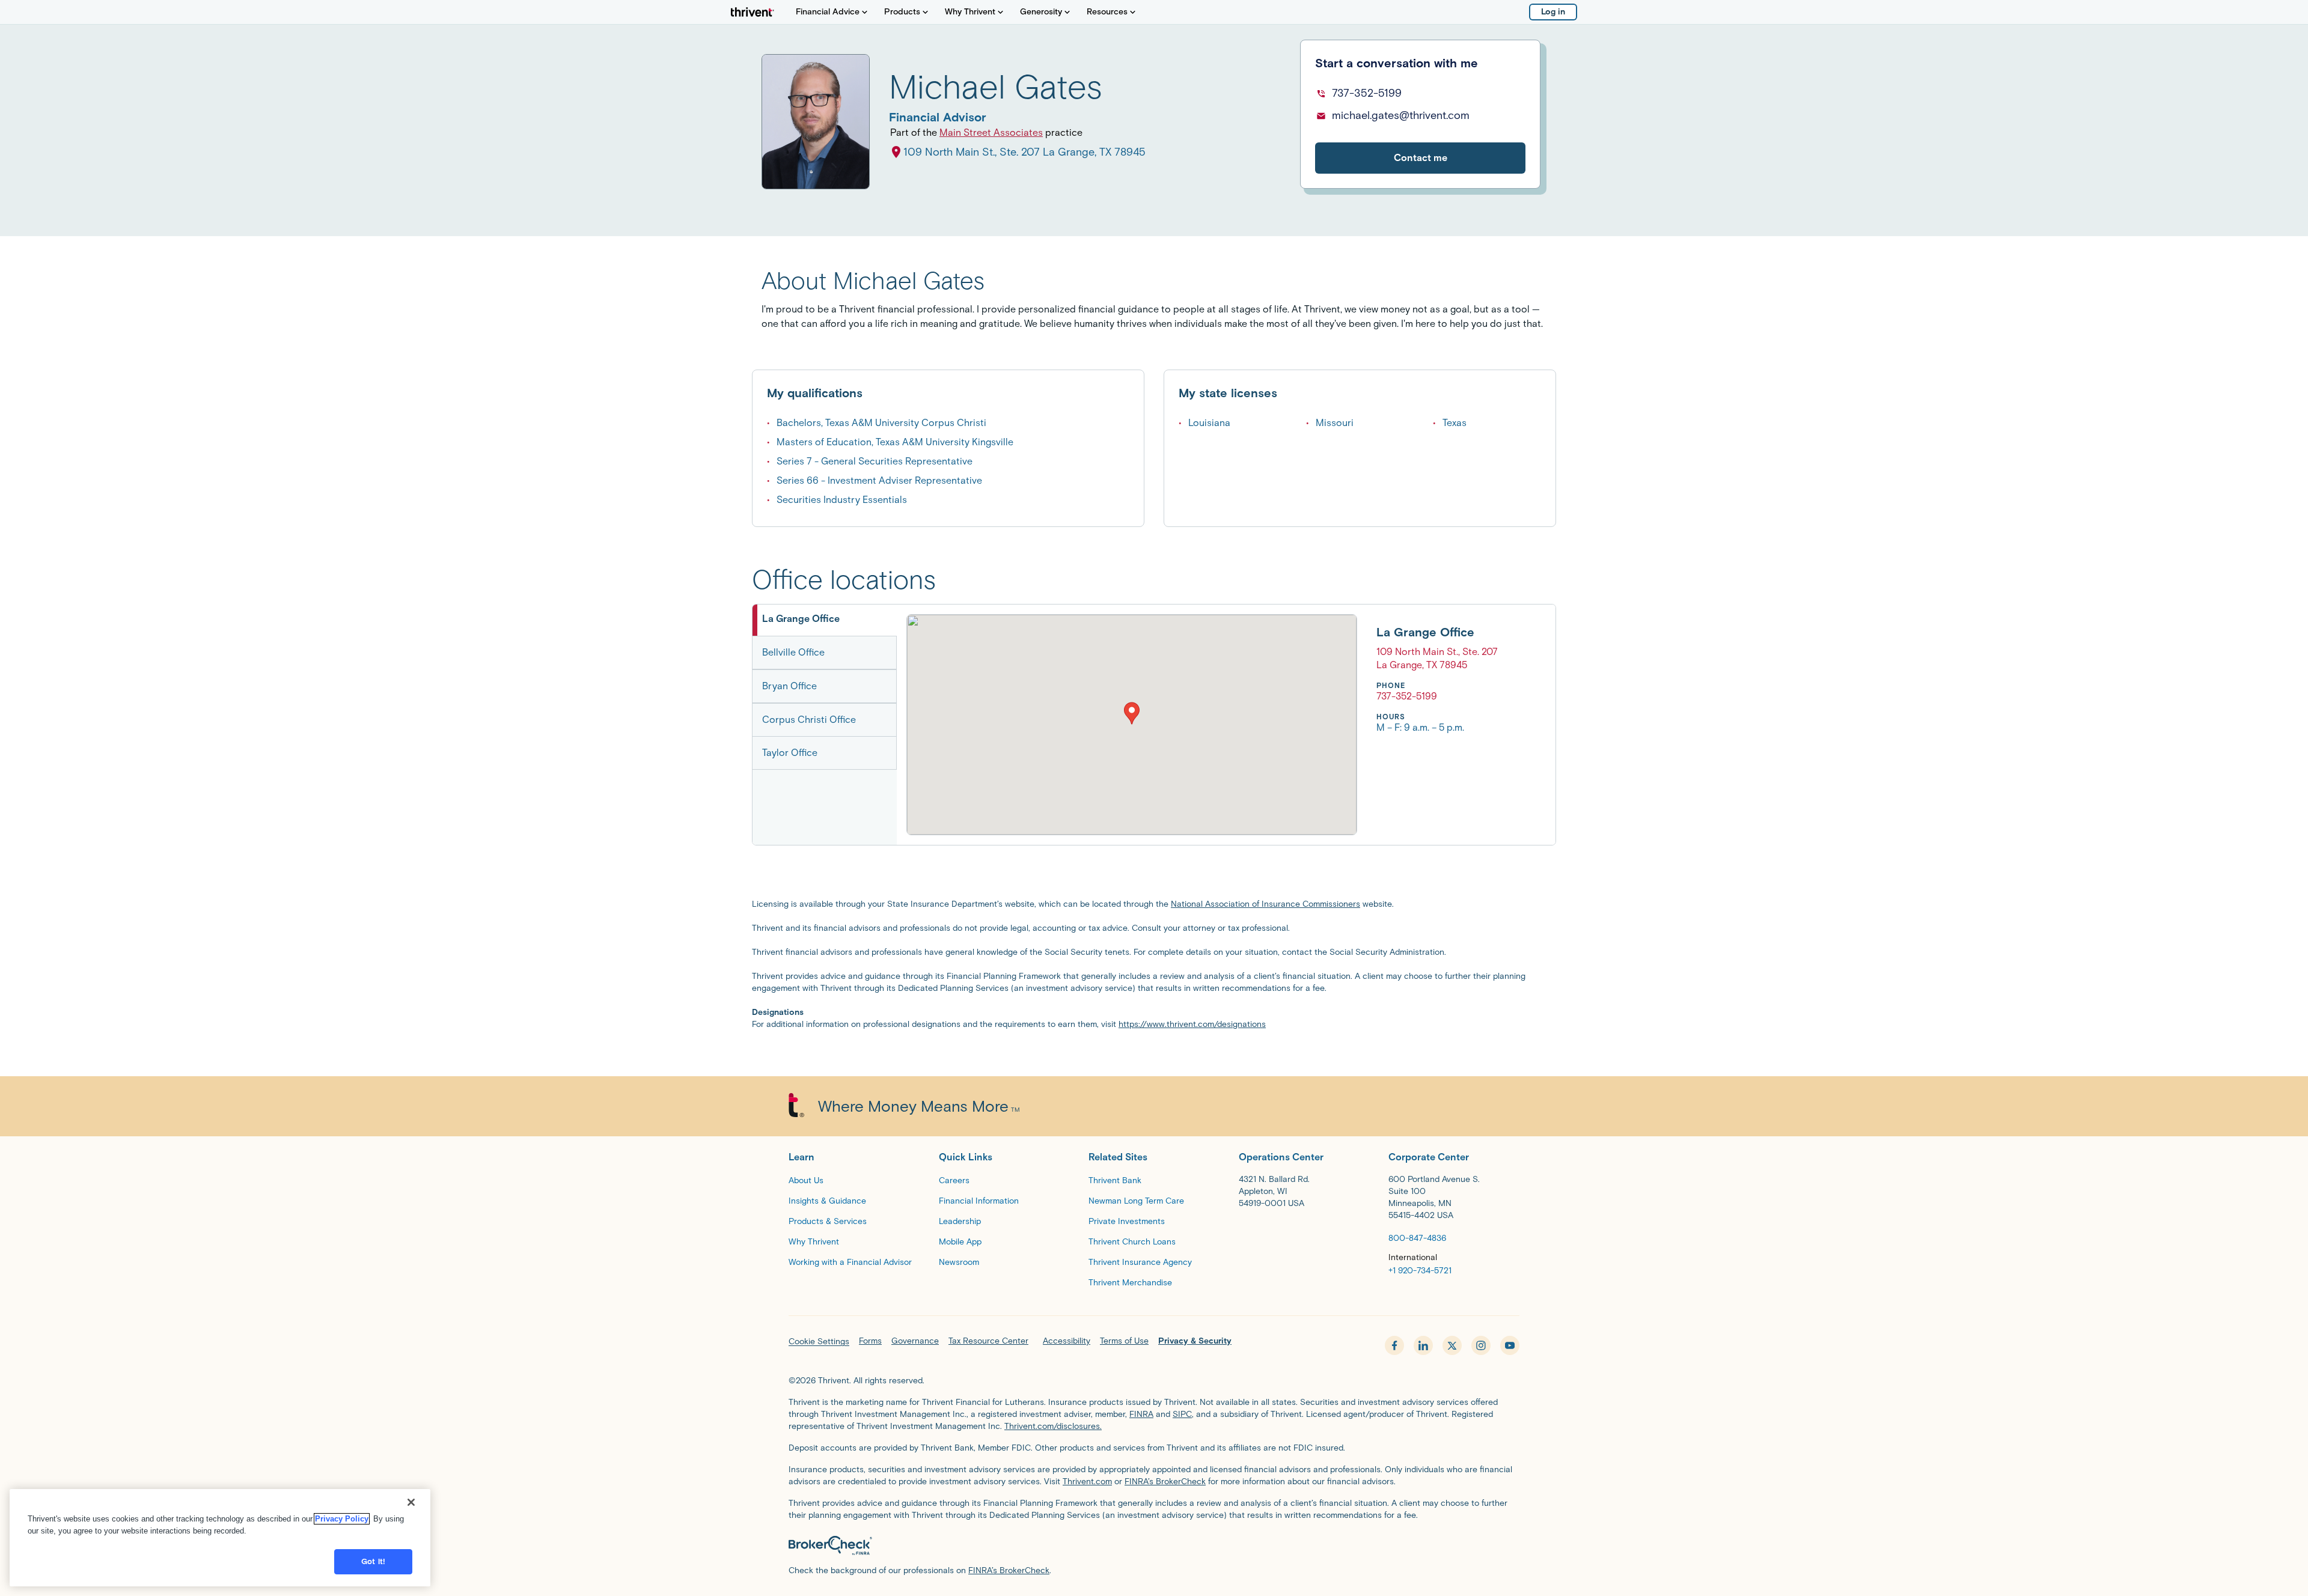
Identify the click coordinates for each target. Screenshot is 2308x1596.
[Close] (411, 1502)
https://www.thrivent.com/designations (1192, 1024)
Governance (915, 1341)
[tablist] (825, 725)
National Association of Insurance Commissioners (1265, 904)
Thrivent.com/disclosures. (1053, 1426)
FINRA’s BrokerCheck (1165, 1482)
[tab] (825, 620)
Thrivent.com (1087, 1482)
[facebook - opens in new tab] (1394, 1345)
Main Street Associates (991, 132)
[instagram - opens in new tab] (1481, 1345)
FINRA (1141, 1414)
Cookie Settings (819, 1342)
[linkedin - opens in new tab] (1423, 1345)
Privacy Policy (342, 1519)
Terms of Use (1124, 1341)
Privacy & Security (1195, 1341)
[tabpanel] (1202, 725)
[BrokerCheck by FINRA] (1154, 1546)
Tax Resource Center (988, 1341)
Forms (870, 1341)
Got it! (373, 1561)
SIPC (1182, 1414)
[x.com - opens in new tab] (1452, 1345)
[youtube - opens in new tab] (1510, 1345)
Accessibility (1067, 1341)
